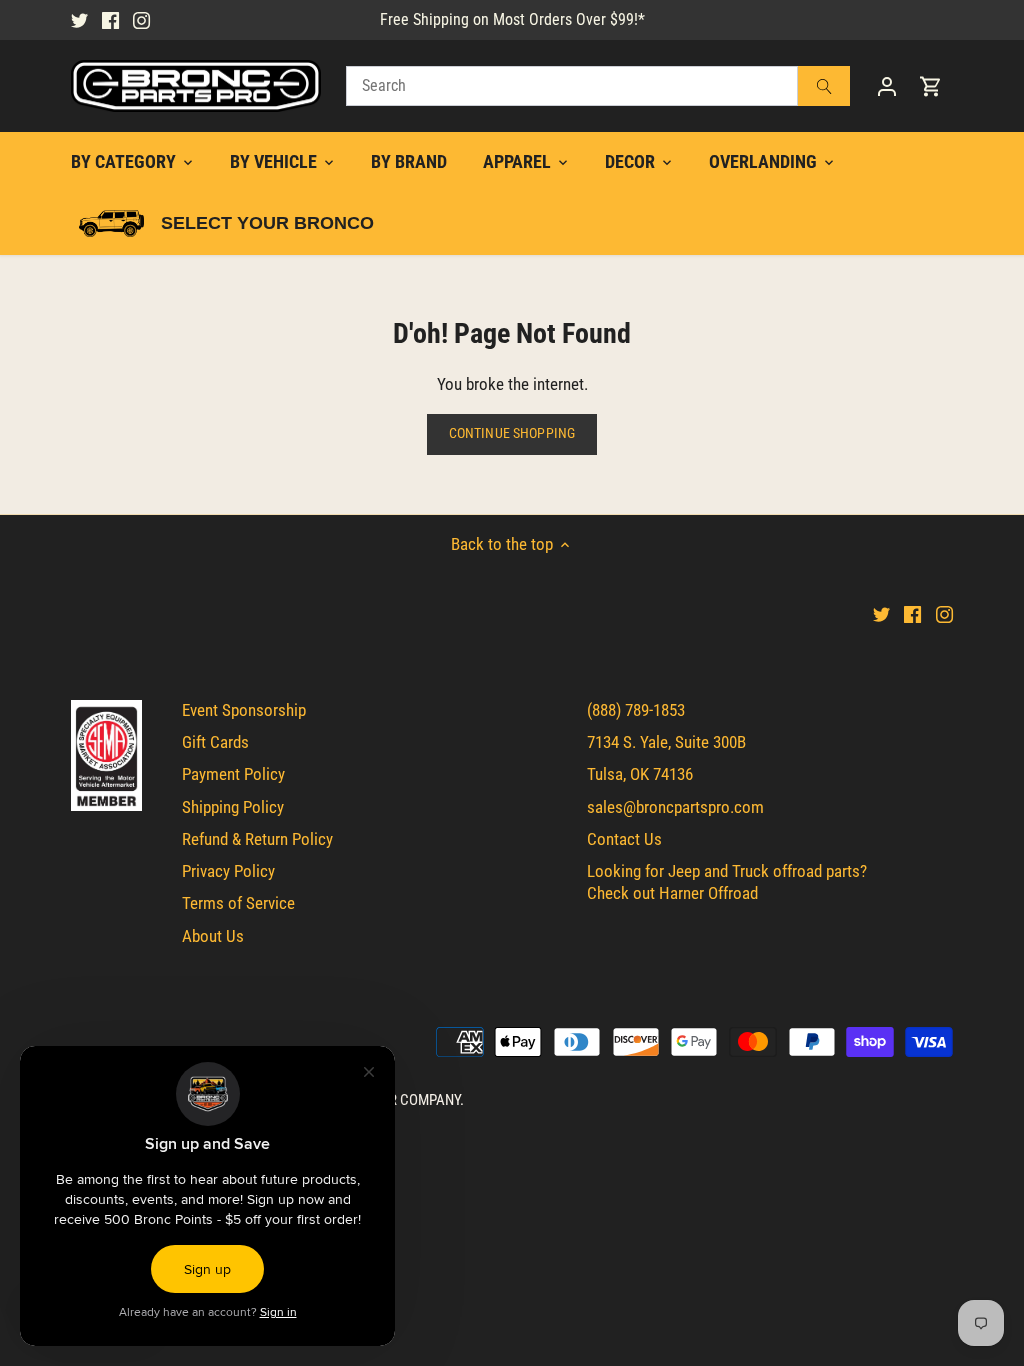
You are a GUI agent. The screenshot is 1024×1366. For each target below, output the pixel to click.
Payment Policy (233, 774)
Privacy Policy (228, 871)
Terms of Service (238, 903)
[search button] (824, 86)
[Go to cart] (931, 86)
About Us (213, 936)
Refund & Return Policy (257, 839)
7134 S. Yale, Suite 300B (666, 742)
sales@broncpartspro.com (675, 807)
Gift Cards (215, 742)
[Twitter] (79, 20)
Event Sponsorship (244, 710)
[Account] (887, 86)
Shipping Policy (233, 807)
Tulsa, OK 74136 (640, 774)
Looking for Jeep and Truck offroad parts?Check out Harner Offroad (727, 882)
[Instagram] (141, 20)
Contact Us (624, 839)
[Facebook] (110, 20)
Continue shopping (512, 433)
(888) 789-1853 (636, 710)
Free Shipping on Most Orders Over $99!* (512, 19)
